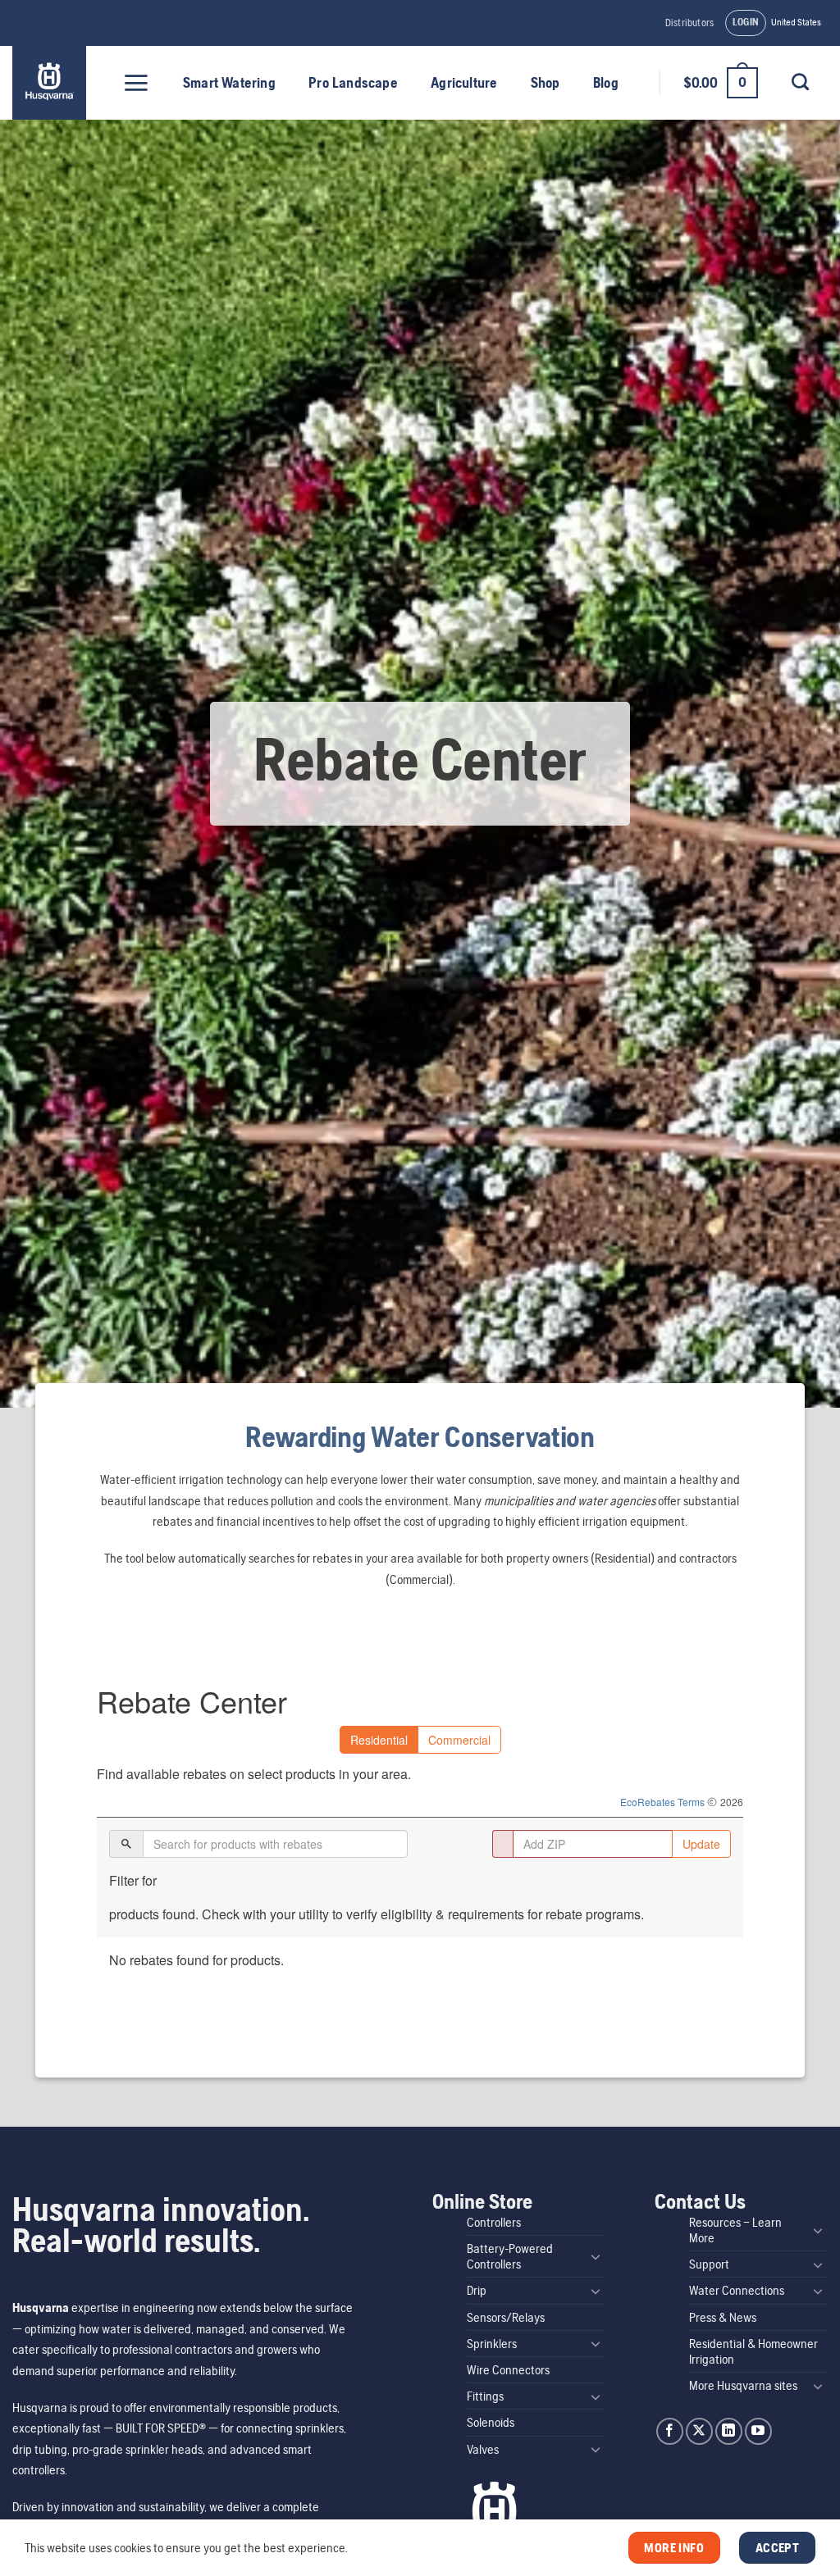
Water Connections (737, 2290)
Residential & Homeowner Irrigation (753, 2351)
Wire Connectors (508, 2370)
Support (709, 2264)
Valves (483, 2449)
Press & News (723, 2317)
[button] (746, 23)
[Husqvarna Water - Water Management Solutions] (51, 83)
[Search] (800, 82)
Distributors (689, 23)
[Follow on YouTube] (758, 2431)
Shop (546, 83)
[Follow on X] (699, 2431)
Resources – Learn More (735, 2230)
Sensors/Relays (506, 2317)
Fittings (485, 2396)
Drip (477, 2290)
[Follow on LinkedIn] (729, 2431)
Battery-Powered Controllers (510, 2256)
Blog (606, 83)
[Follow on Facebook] (670, 2431)
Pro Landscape (353, 83)
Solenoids (491, 2422)
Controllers (494, 2222)
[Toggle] (596, 2256)
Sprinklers (492, 2344)
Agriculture (464, 83)
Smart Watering (229, 83)
